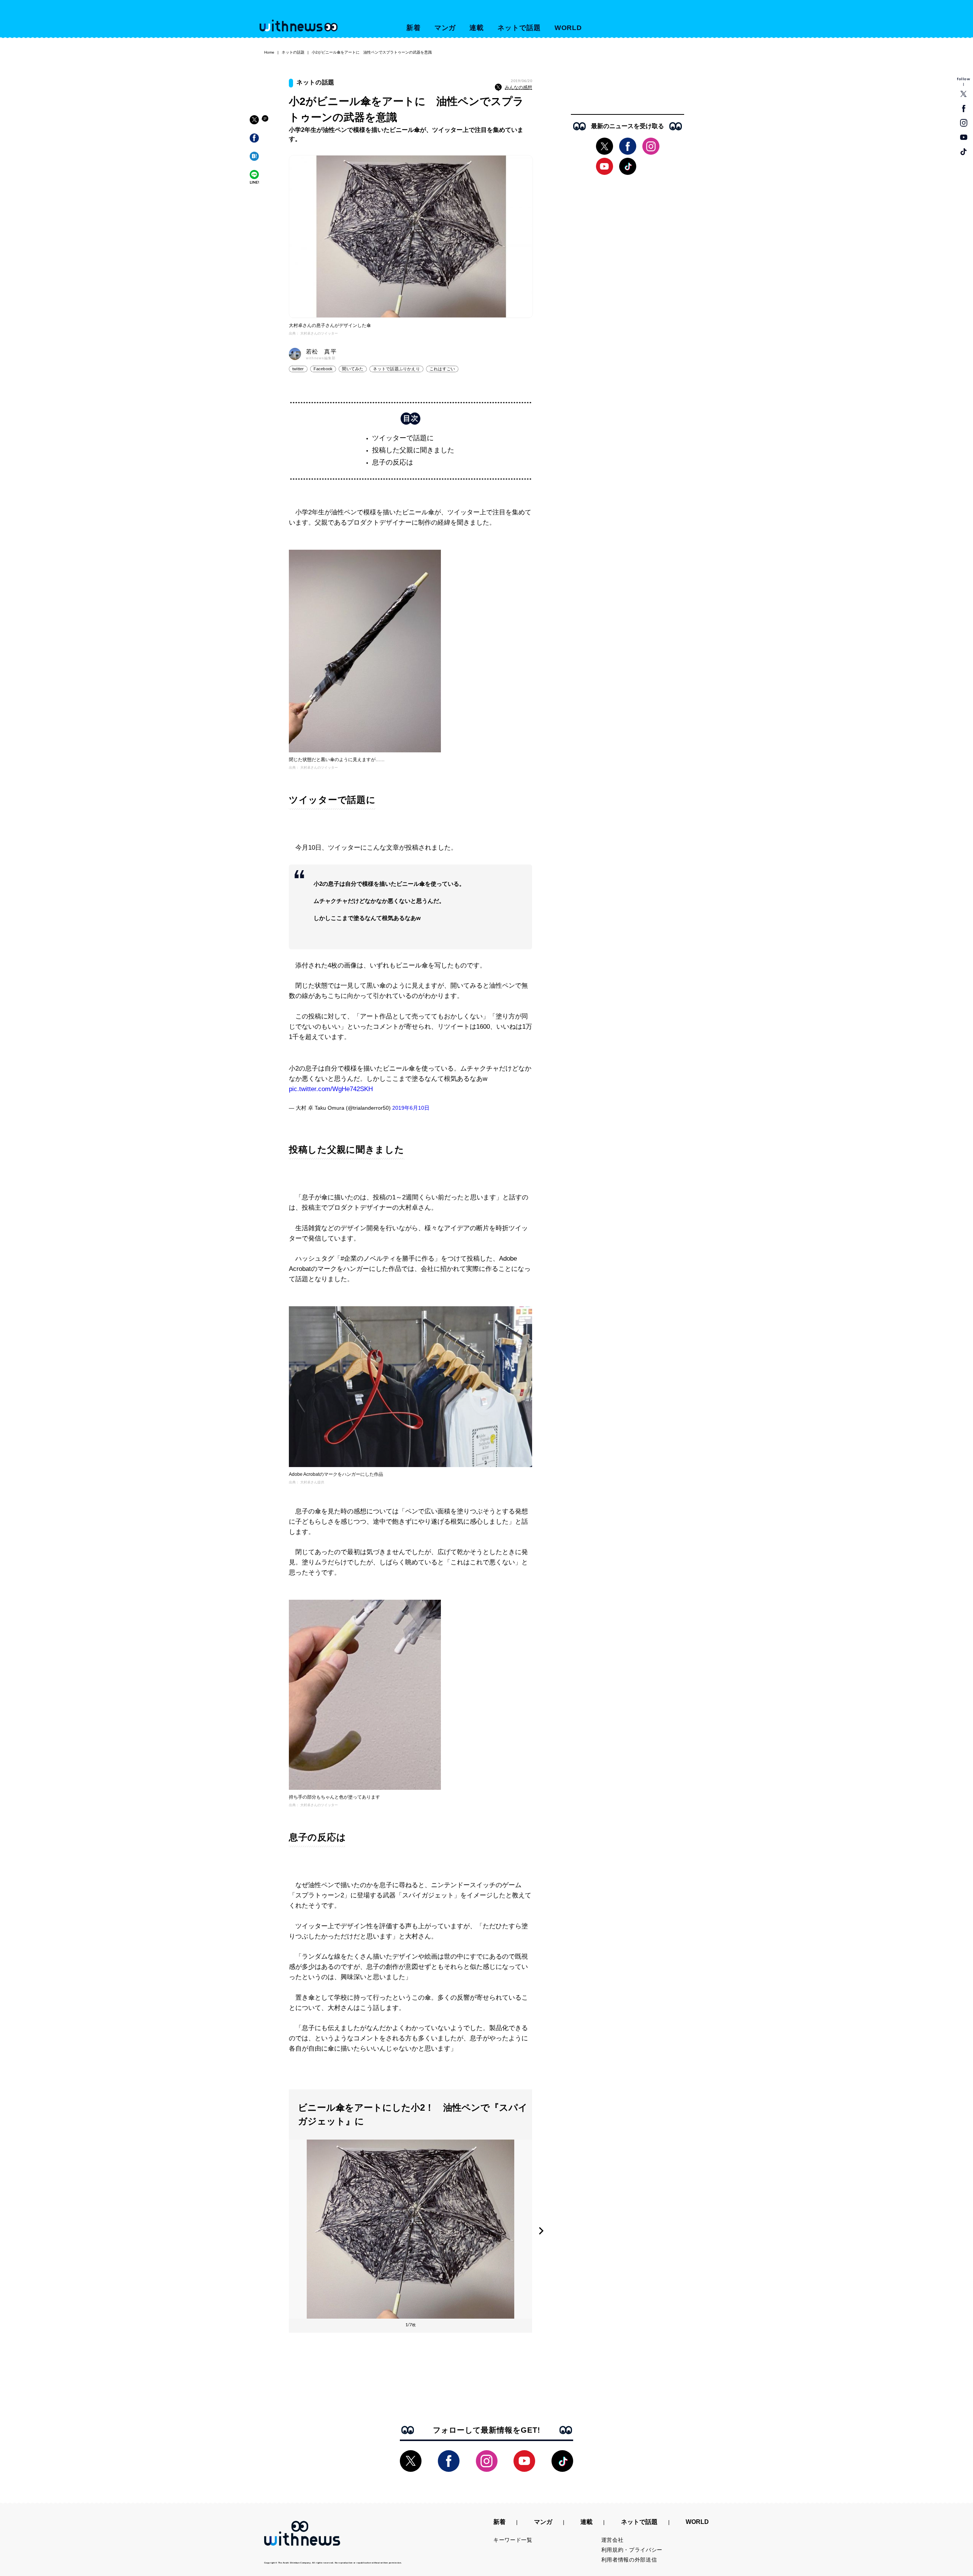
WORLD (568, 28)
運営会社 (612, 2540)
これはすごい (442, 369)
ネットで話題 (519, 28)
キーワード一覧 (513, 2540)
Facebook (323, 369)
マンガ (445, 28)
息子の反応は (393, 462)
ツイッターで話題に (403, 438)
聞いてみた (353, 369)
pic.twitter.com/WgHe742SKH (331, 1089)
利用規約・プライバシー (632, 2550)
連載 (477, 28)
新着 (414, 28)
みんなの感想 (518, 87)
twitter (298, 369)
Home (269, 52)
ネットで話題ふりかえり (396, 369)
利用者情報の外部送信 (629, 2560)
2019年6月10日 (411, 1108)
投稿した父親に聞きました (413, 450)
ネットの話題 (293, 52)
